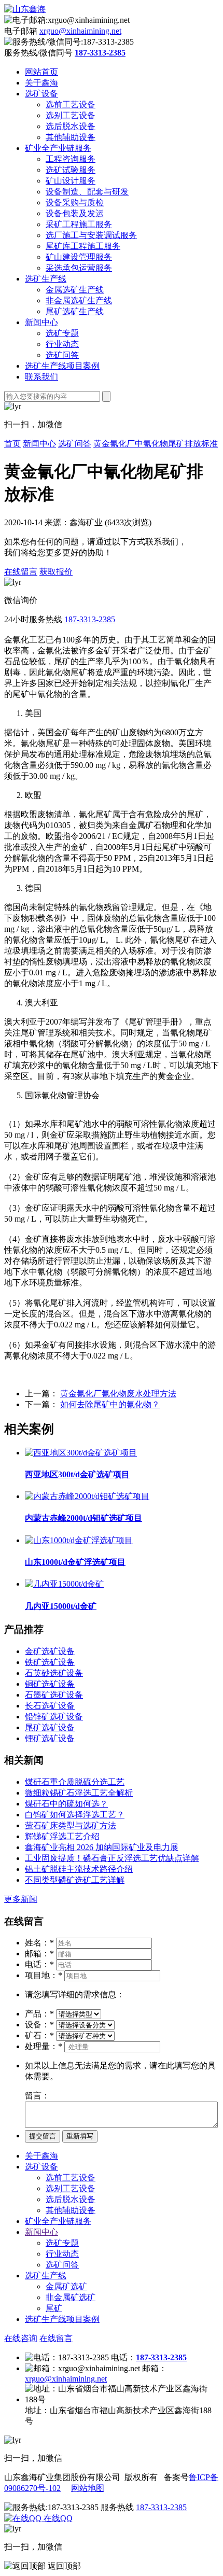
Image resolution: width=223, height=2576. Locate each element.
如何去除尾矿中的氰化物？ (110, 1404)
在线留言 (21, 572)
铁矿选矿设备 (50, 1662)
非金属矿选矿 (71, 2297)
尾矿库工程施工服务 (83, 246)
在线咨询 (21, 2338)
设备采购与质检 (75, 202)
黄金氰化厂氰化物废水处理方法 (118, 1394)
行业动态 (62, 344)
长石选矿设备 (50, 1706)
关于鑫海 (41, 83)
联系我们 (41, 377)
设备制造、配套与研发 (87, 192)
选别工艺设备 (71, 115)
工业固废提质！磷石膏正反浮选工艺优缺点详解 (112, 1858)
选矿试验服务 (71, 170)
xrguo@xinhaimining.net (80, 31)
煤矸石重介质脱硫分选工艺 (75, 1782)
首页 (12, 444)
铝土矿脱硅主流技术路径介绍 (79, 1869)
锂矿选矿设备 (50, 1738)
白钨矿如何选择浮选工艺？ (75, 1815)
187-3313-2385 (90, 619)
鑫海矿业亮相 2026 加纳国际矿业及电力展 (102, 1847)
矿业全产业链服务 (58, 148)
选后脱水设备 (71, 126)
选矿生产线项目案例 (62, 366)
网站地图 (88, 2488)
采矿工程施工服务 (79, 224)
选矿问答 (62, 355)
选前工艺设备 (71, 104)
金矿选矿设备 (50, 1651)
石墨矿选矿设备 (54, 1695)
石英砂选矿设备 (54, 1673)
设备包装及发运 (75, 213)
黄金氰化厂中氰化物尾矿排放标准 (156, 444)
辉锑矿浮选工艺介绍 (62, 1836)
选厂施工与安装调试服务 (91, 235)
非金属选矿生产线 (79, 300)
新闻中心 (41, 322)
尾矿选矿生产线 (75, 311)
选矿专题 (62, 333)
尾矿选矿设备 (50, 1727)
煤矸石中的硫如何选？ (66, 1804)
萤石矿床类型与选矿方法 (71, 1825)
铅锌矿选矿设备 (54, 1717)
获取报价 (56, 572)
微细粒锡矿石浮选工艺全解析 (79, 1793)
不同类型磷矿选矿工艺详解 (75, 1880)
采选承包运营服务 (79, 268)
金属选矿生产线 (75, 290)
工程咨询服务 (71, 159)
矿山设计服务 (71, 181)
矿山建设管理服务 (79, 257)
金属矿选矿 (66, 2286)
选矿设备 (41, 94)
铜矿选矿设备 (50, 1684)
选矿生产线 (46, 279)
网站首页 (41, 72)
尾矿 (54, 2308)
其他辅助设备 (71, 137)
